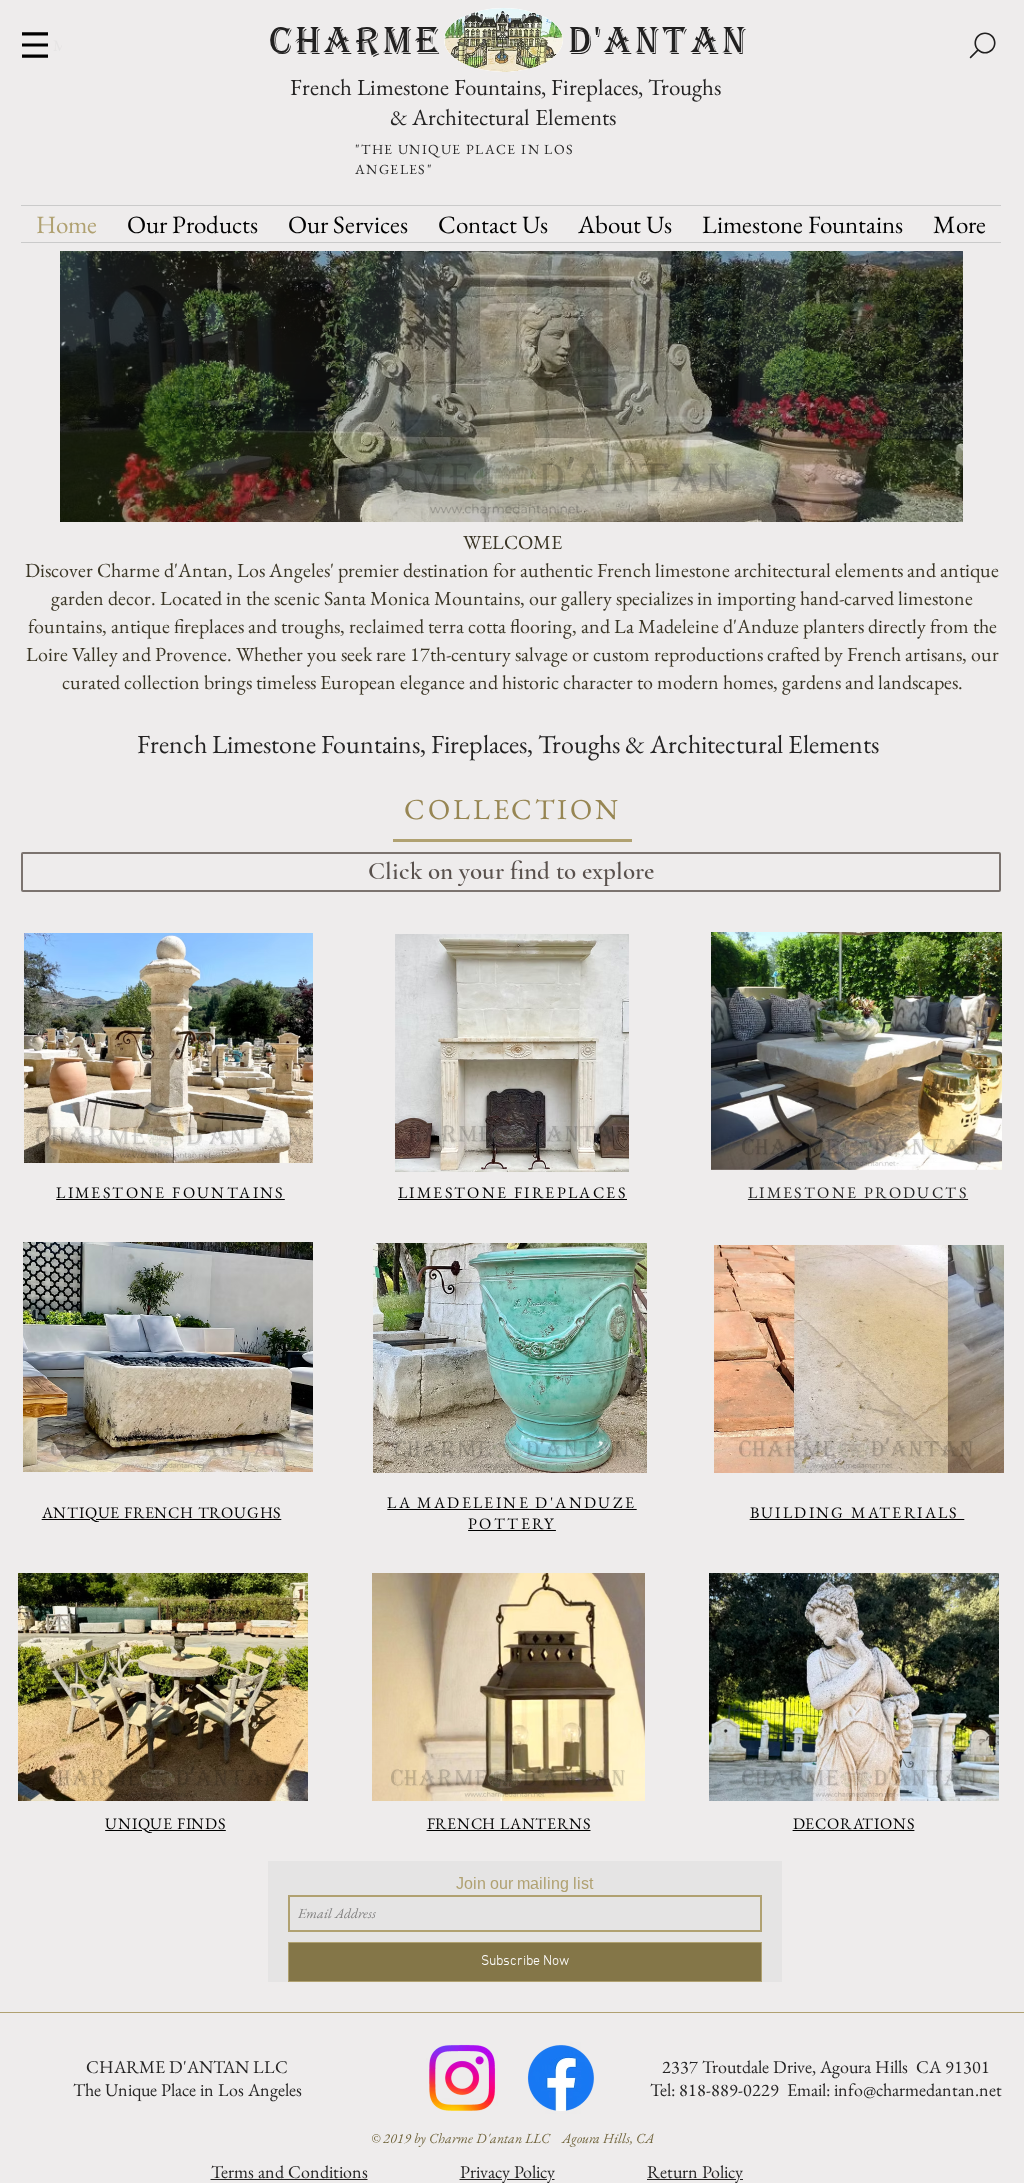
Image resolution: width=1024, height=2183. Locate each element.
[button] (511, 386)
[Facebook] (561, 2078)
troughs (310, 626)
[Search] (982, 45)
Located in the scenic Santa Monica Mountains (340, 598)
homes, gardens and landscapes (840, 682)
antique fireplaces (177, 626)
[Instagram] (462, 2078)
